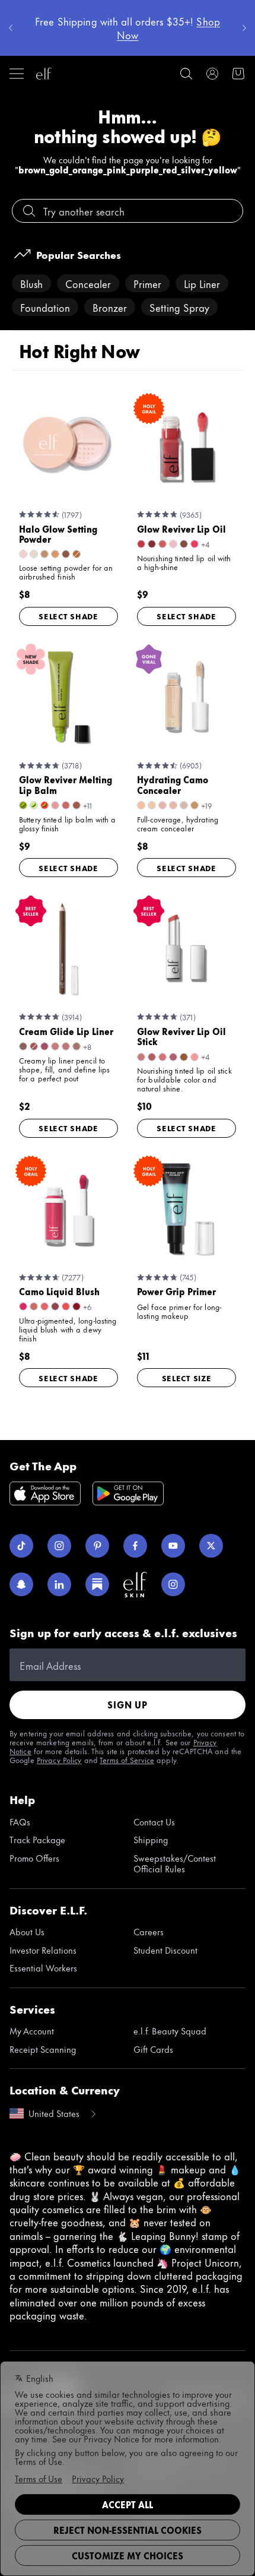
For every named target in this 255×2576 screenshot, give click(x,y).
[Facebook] (135, 1546)
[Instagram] (59, 1546)
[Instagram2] (173, 1584)
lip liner (202, 283)
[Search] (186, 74)
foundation (45, 307)
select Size (187, 1378)
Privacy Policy (59, 1759)
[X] (211, 1546)
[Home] (44, 74)
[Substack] (97, 1584)
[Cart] (238, 74)
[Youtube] (173, 1546)
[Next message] (244, 28)
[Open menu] (17, 74)
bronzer (110, 307)
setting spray (179, 307)
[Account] (212, 74)
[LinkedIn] (59, 1584)
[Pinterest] (97, 1546)
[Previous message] (11, 28)
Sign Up (128, 1705)
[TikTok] (21, 1546)
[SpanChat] (21, 1584)
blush (31, 283)
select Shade (68, 616)
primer (147, 283)
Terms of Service (127, 1759)
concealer (88, 283)
